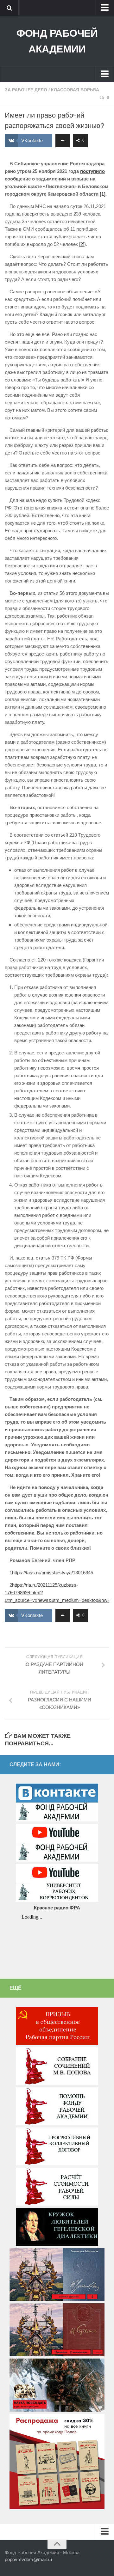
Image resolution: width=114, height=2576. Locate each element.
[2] (82, 244)
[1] (103, 194)
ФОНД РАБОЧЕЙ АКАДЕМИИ (57, 41)
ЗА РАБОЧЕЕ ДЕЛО (26, 90)
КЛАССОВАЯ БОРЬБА (75, 90)
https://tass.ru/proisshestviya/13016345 (53, 1573)
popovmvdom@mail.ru (28, 2559)
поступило (92, 171)
